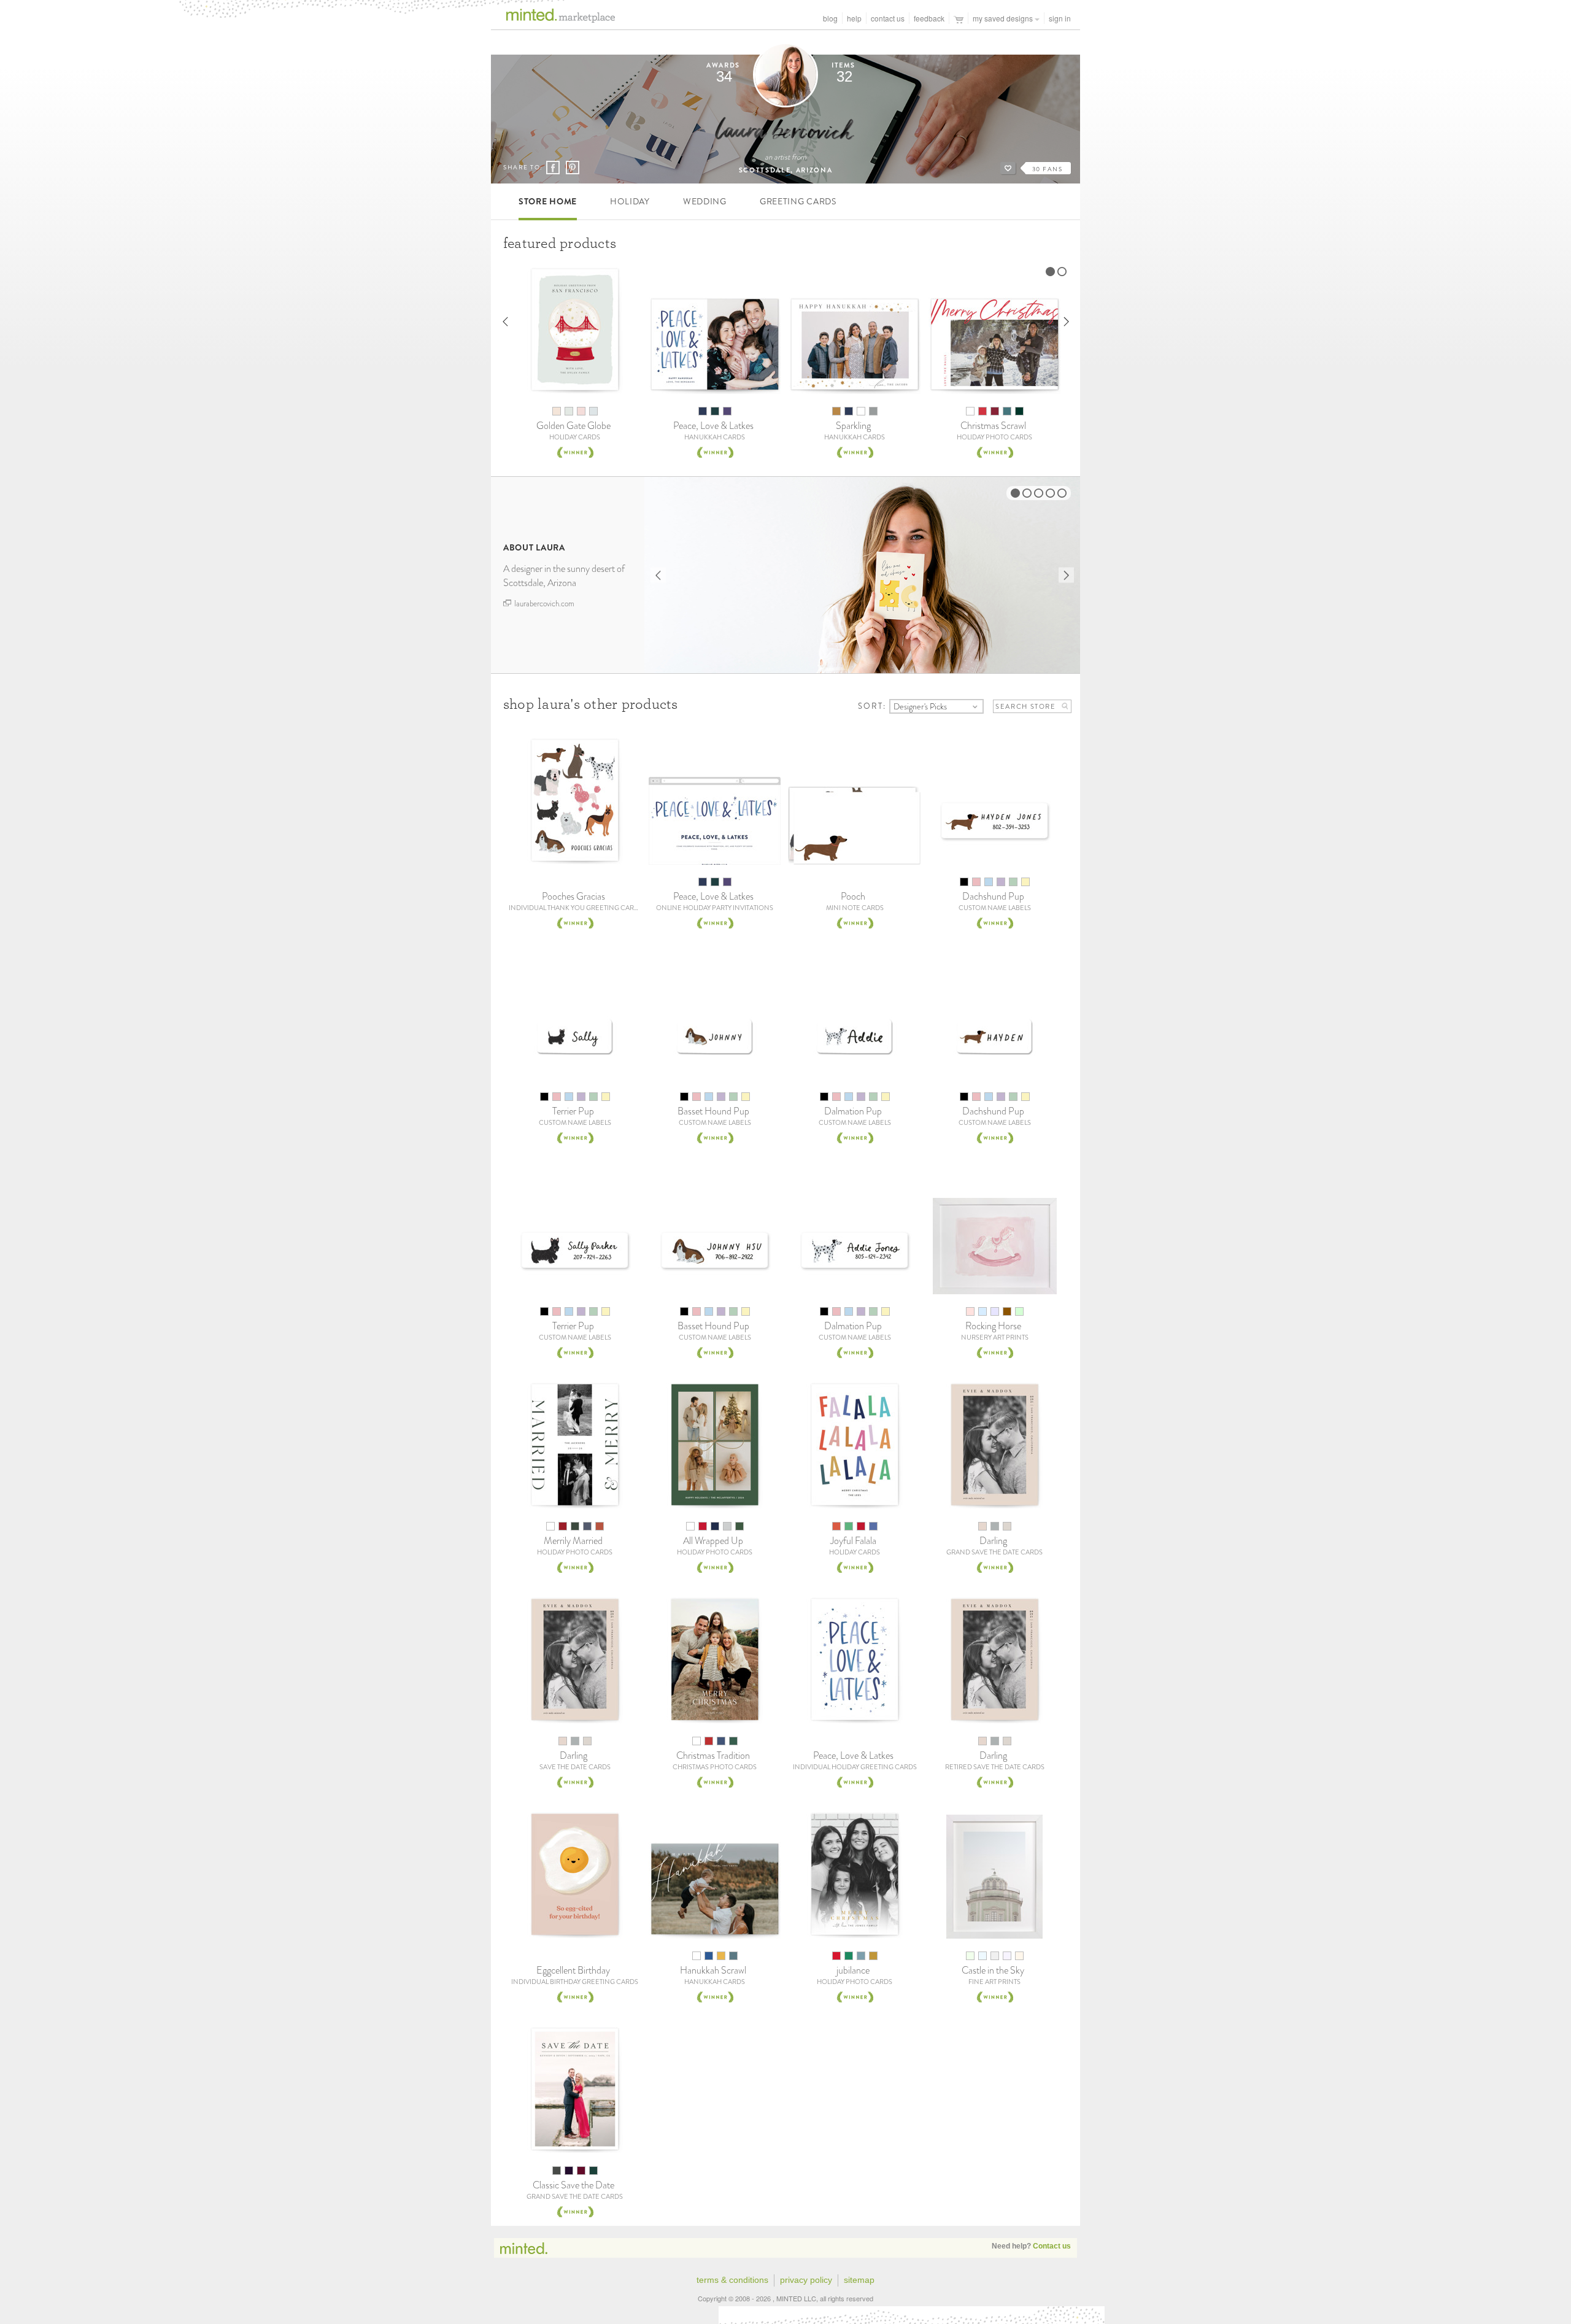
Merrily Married (573, 1541)
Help (854, 18)
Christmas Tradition (713, 1755)
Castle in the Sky (993, 1970)
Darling (993, 1541)
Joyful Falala (853, 1541)
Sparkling (853, 426)
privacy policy (806, 2280)
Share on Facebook (553, 168)
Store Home (548, 201)
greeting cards (798, 201)
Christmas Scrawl (993, 426)
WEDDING (705, 201)
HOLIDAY (630, 201)
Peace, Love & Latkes (713, 426)
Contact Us (888, 18)
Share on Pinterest (572, 168)
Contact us (1052, 2246)
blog (830, 18)
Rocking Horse (993, 1326)
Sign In (1060, 18)
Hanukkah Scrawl (713, 1970)
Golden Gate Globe (573, 426)
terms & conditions (732, 2280)
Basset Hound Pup (713, 1111)
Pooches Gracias (573, 896)
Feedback (929, 18)
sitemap (859, 2280)
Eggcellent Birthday (573, 1970)
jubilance (853, 1970)
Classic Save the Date (573, 2185)
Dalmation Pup (853, 1111)
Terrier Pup (573, 1111)
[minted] (553, 19)
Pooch (853, 896)
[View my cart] (959, 18)
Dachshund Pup (993, 896)
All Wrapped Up (713, 1541)
